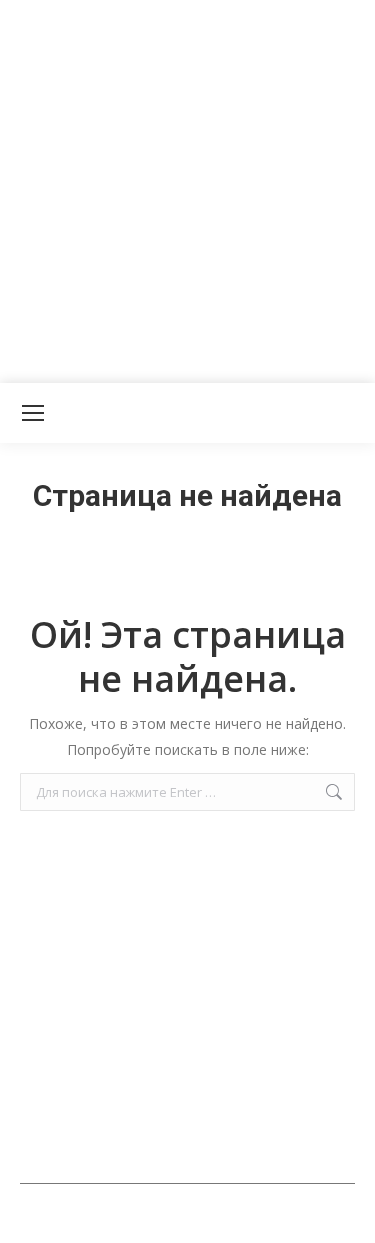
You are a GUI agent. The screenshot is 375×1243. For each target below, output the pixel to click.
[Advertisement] (187, 187)
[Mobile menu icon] (33, 413)
